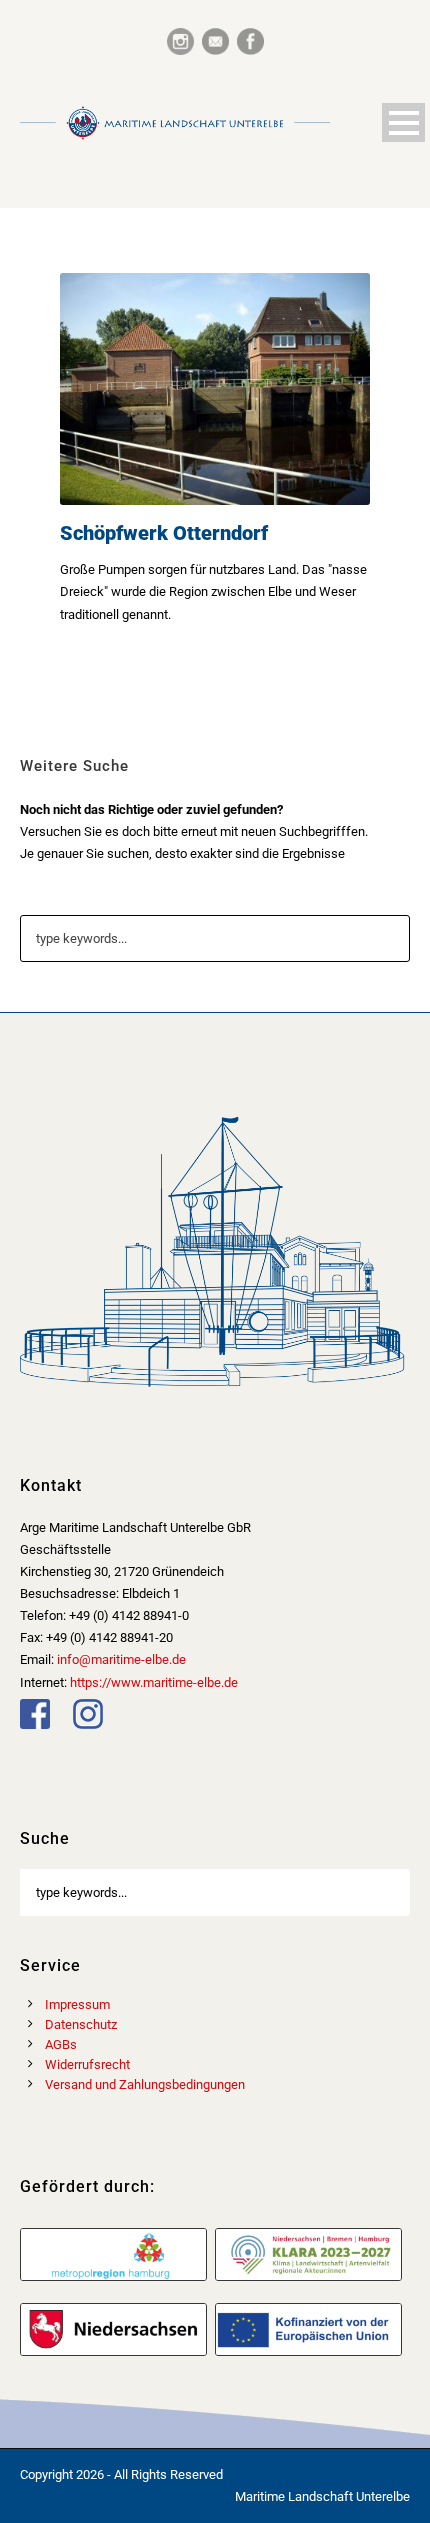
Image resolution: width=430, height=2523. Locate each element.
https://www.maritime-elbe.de (154, 1682)
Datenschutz (81, 2024)
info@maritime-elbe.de (121, 1659)
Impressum (77, 2004)
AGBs (61, 2044)
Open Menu (403, 122)
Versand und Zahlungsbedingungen (145, 2084)
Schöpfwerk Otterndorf (164, 533)
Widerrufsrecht (87, 2064)
